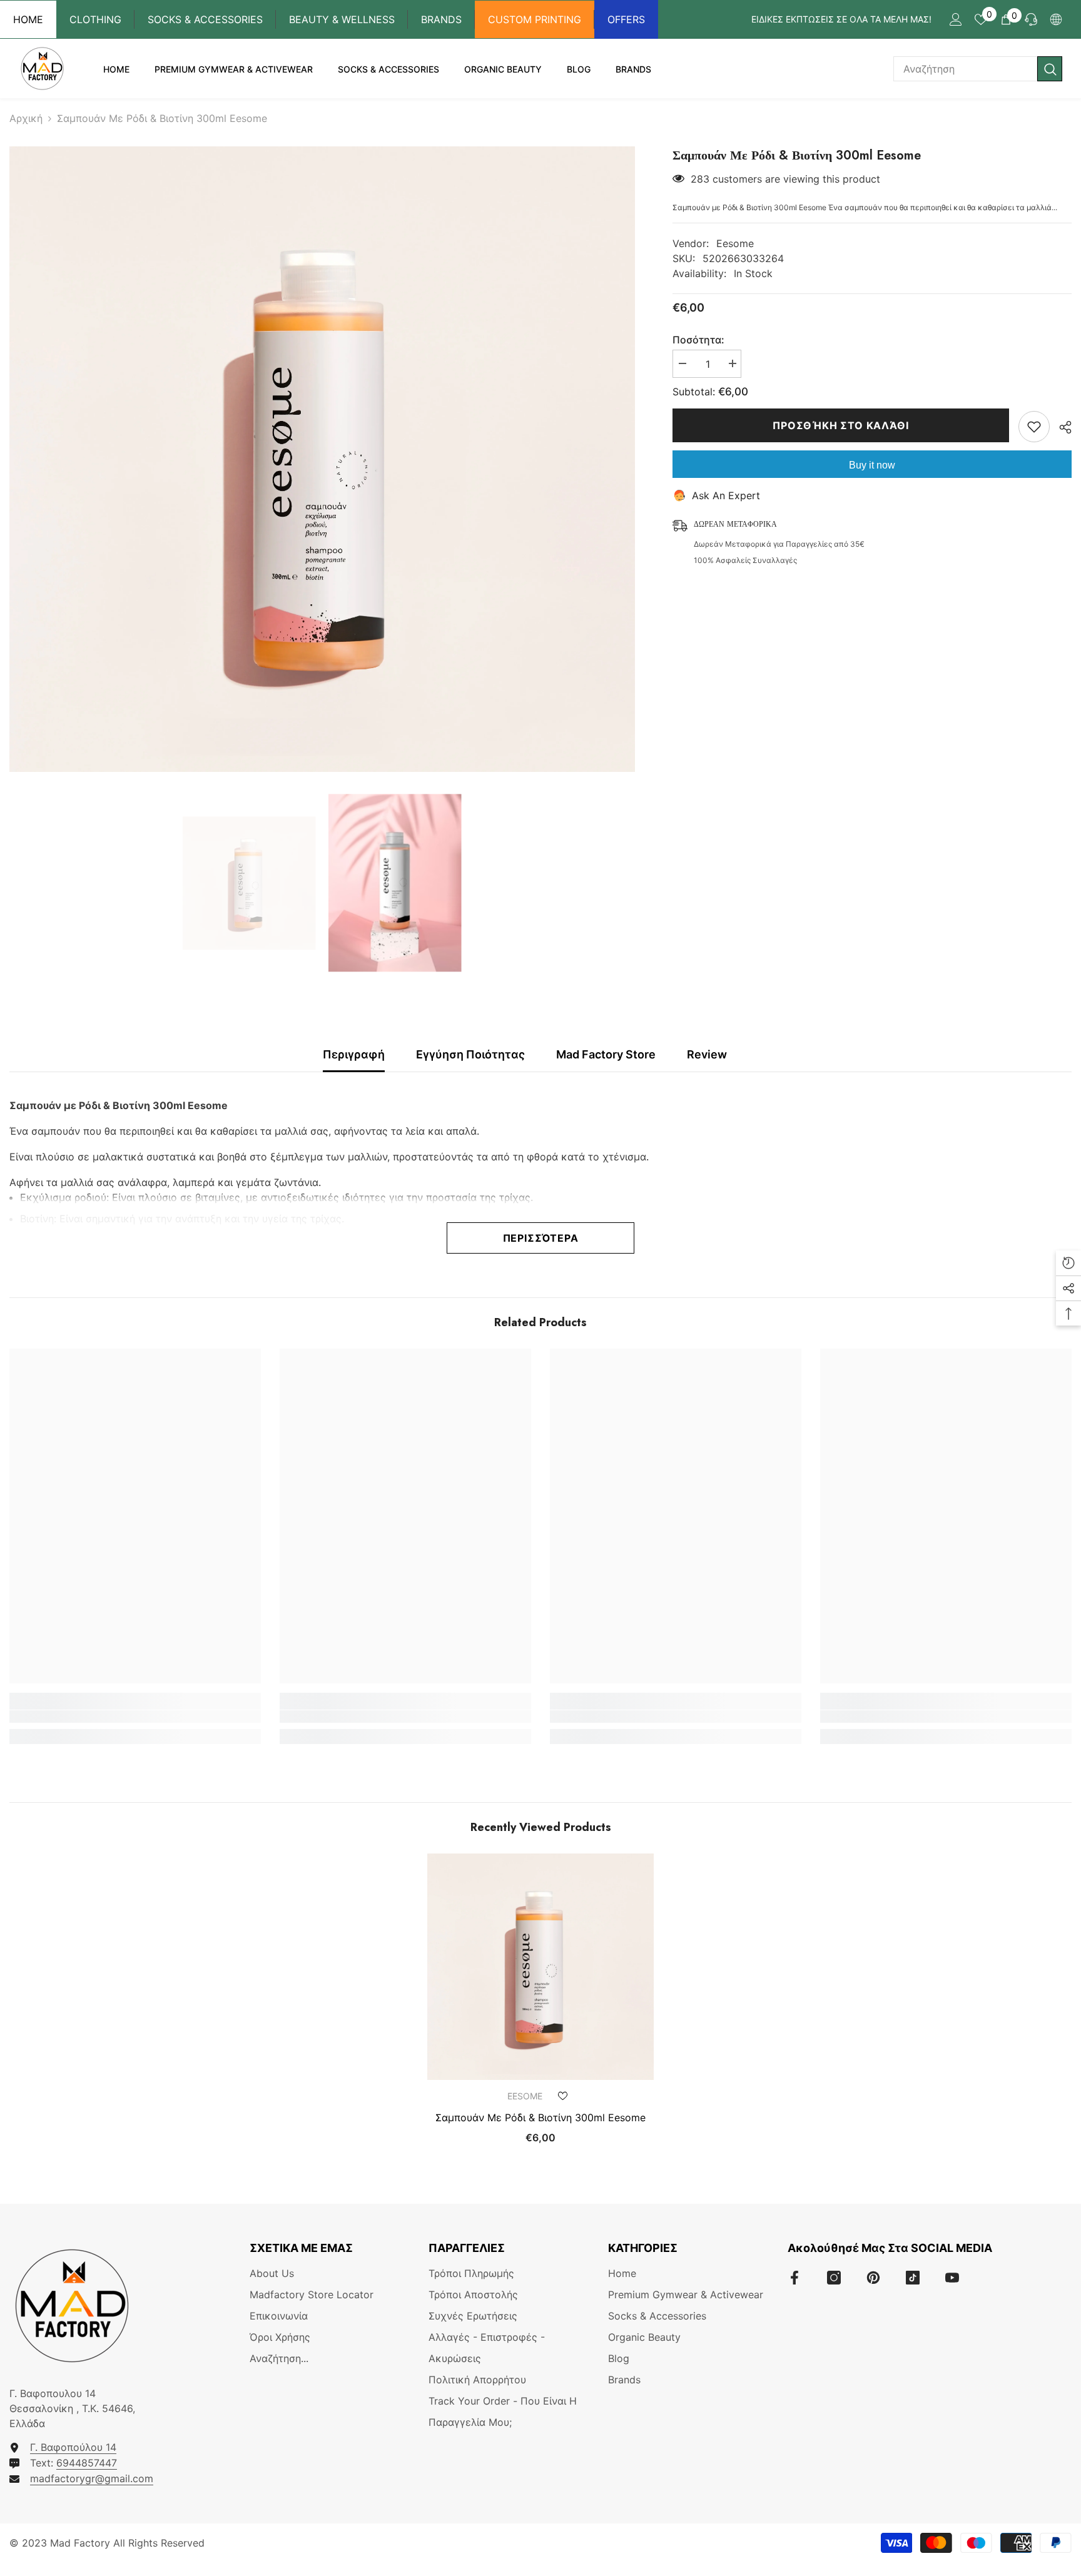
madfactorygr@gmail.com (92, 2478)
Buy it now (872, 465)
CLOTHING (95, 19)
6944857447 (87, 2463)
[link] (135, 1716)
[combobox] (965, 69)
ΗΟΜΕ (28, 19)
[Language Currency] (1056, 19)
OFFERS (626, 19)
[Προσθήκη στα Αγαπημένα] (1034, 427)
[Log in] (956, 19)
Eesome (735, 243)
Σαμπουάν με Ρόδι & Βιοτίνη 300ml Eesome (540, 2117)
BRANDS (441, 19)
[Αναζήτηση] (978, 69)
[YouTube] (952, 2278)
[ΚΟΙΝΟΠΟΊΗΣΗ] (1061, 427)
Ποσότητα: (698, 340)
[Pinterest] (873, 2278)
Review (707, 1054)
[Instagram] (834, 2278)
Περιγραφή (354, 1054)
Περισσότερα (541, 1238)
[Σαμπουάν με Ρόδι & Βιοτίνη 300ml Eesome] (540, 1967)
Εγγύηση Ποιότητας (470, 1054)
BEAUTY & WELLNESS (342, 19)
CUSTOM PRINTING (535, 19)
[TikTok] (913, 2278)
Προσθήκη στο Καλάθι (840, 425)
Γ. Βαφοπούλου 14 (73, 2447)
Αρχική (26, 118)
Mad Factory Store (606, 1054)
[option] (322, 459)
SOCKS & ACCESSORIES (205, 19)
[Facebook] (794, 2278)
